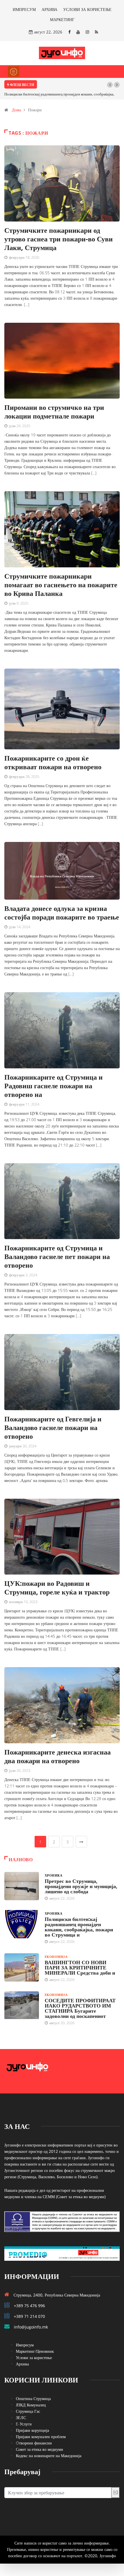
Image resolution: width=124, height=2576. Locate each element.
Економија (56, 1957)
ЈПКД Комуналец (31, 2405)
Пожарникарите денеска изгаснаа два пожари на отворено (58, 1756)
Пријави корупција (32, 2430)
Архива (22, 2364)
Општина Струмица (33, 2398)
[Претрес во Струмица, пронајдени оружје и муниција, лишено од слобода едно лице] (22, 1886)
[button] (110, 85)
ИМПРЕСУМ (24, 9)
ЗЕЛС (21, 2418)
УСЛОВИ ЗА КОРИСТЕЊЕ (87, 9)
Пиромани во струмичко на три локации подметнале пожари (54, 411)
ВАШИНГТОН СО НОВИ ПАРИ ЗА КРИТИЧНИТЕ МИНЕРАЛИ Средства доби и (80, 1967)
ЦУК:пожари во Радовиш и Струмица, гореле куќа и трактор (57, 1587)
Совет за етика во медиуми (40, 2449)
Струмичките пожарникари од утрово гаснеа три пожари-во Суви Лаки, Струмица (59, 239)
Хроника (53, 1875)
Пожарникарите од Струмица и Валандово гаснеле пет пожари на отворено (57, 1256)
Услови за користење (34, 2358)
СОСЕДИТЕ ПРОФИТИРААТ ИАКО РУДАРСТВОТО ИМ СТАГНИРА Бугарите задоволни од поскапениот (80, 2008)
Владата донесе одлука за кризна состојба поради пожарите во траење (62, 912)
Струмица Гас (28, 2411)
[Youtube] (78, 32)
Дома (16, 110)
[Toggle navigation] (14, 72)
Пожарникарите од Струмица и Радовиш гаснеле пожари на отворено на (53, 1086)
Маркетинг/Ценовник (35, 2351)
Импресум (25, 2345)
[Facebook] (69, 32)
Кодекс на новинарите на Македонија (49, 2456)
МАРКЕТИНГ (62, 19)
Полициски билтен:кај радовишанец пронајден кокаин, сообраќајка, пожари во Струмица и (79, 1927)
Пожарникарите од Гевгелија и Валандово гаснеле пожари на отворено (53, 1427)
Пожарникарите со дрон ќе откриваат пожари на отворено (53, 762)
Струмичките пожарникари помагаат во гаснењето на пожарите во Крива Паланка (61, 585)
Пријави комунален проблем (41, 2437)
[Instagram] (87, 32)
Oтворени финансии (34, 2443)
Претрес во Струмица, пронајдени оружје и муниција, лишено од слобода (81, 1886)
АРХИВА (49, 9)
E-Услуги (24, 2424)
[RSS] (96, 32)
